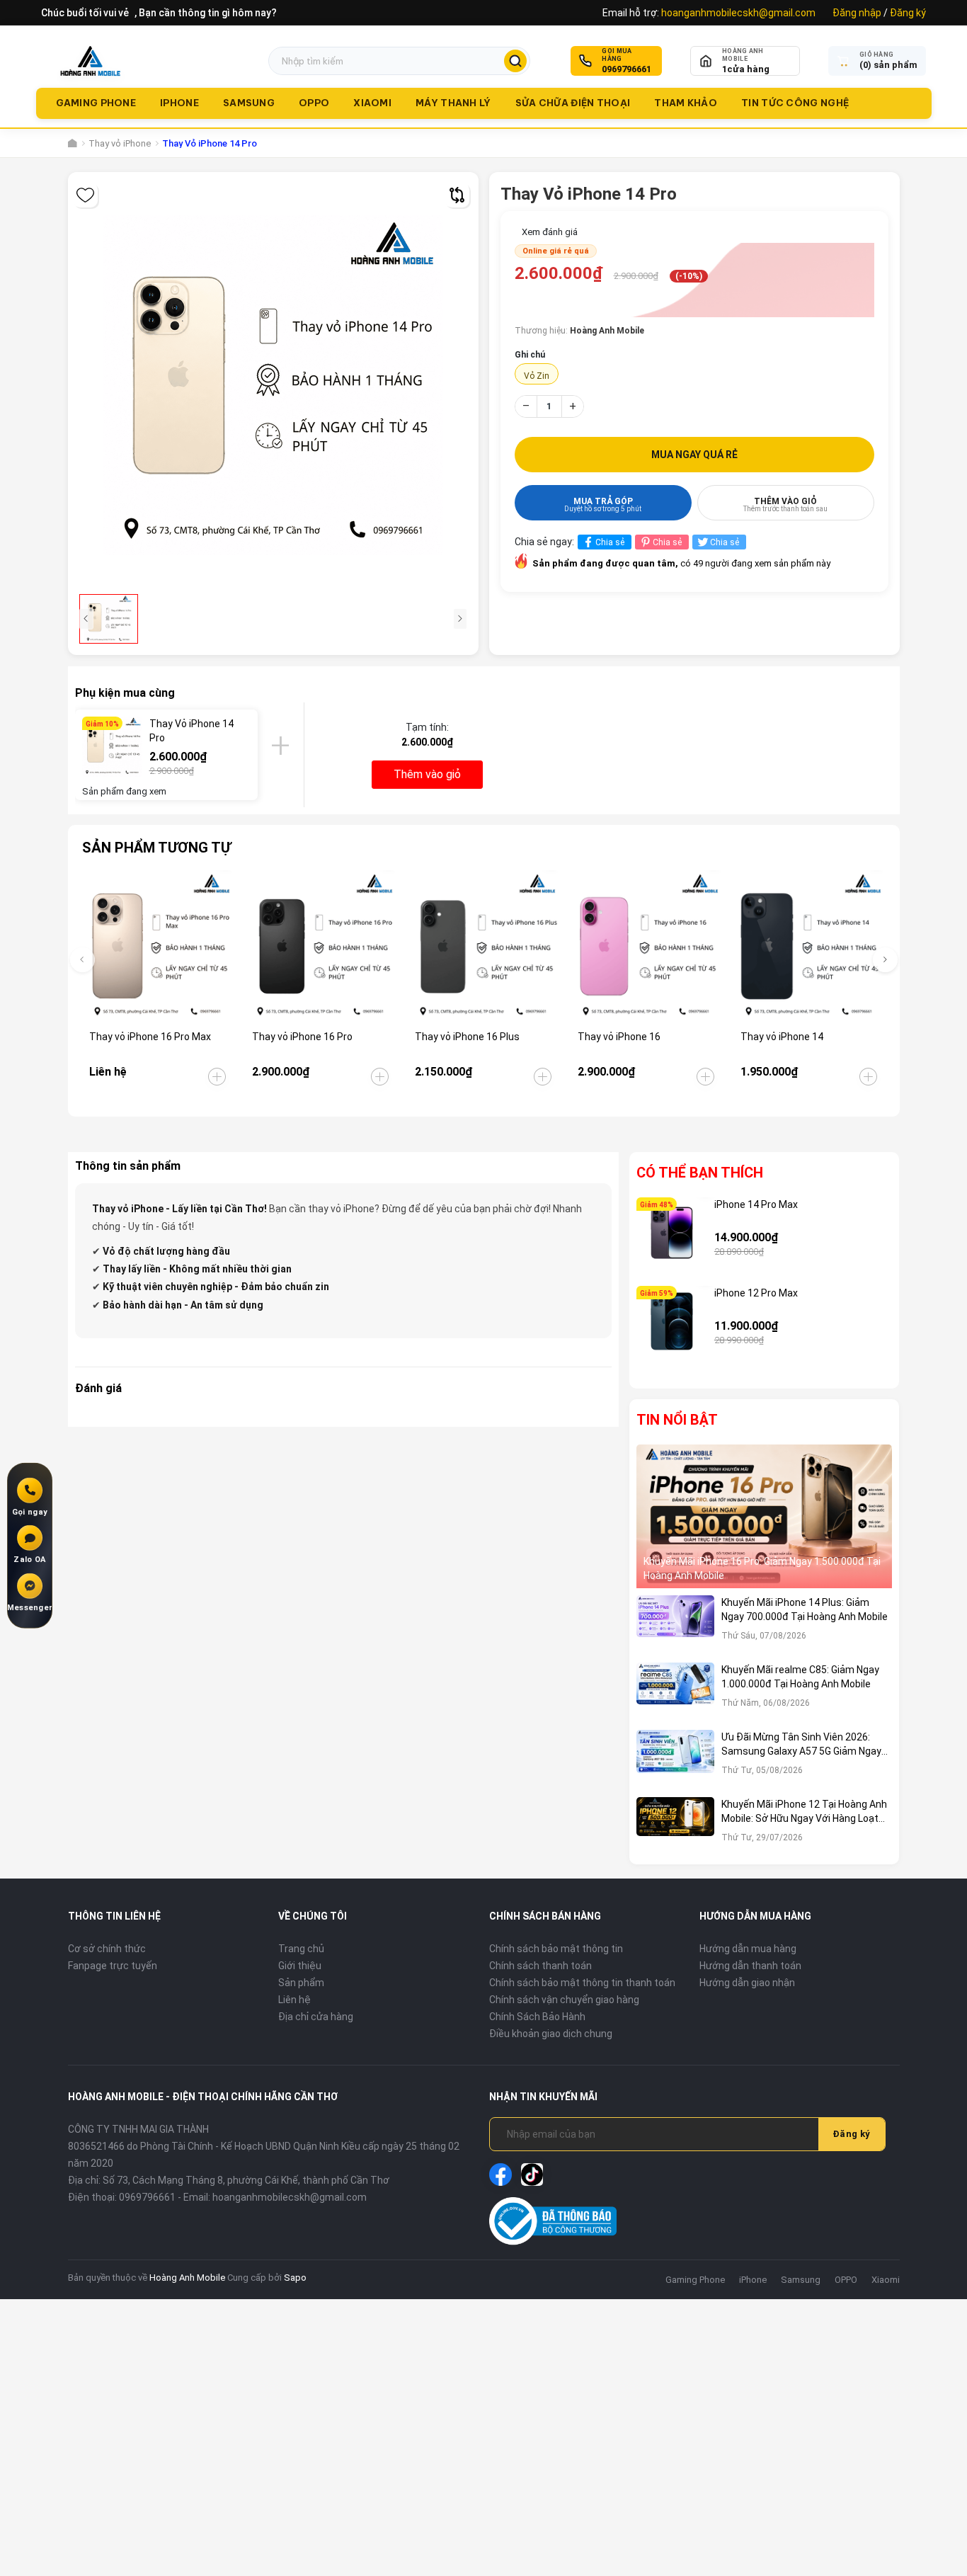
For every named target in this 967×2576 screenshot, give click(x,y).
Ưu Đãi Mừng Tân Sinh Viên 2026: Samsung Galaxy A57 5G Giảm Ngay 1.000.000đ (801, 1745)
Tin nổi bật (677, 1420)
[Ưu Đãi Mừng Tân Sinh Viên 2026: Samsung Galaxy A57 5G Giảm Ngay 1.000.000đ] (675, 1760)
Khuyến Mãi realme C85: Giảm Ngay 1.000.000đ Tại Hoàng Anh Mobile (800, 1677)
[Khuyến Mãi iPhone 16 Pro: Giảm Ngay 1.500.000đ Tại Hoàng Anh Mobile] (765, 1517)
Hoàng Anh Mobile (187, 2278)
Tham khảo (686, 103)
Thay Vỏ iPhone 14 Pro (191, 731)
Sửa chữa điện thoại (573, 103)
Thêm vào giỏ (785, 505)
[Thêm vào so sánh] (457, 195)
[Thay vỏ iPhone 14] (809, 946)
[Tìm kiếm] (515, 61)
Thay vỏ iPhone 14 (782, 1037)
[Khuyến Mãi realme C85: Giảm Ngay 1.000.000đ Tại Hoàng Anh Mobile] (675, 1693)
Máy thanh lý (453, 103)
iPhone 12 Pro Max (756, 1293)
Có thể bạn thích (700, 1173)
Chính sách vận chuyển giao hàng (564, 2000)
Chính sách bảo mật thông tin (556, 1949)
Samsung (249, 103)
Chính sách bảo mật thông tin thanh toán (582, 1983)
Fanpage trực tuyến (113, 1966)
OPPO (314, 103)
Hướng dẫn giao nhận (747, 1983)
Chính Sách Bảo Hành (537, 2017)
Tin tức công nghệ (795, 103)
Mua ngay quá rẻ (694, 455)
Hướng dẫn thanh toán (750, 1966)
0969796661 (626, 69)
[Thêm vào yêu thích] (85, 195)
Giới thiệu (300, 1966)
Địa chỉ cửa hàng (316, 2017)
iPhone (179, 103)
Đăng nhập (857, 13)
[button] (885, 960)
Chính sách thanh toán (540, 1966)
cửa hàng (746, 69)
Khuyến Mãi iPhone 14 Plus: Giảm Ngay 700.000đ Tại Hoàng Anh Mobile (805, 1609)
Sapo (295, 2278)
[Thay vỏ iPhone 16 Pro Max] (158, 946)
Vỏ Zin (537, 376)
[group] (273, 385)
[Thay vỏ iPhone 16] (647, 946)
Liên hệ (294, 2000)
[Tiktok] (532, 2175)
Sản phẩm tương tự (156, 848)
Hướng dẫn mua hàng (748, 1949)
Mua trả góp (603, 505)
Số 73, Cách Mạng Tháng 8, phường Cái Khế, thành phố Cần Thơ (246, 2180)
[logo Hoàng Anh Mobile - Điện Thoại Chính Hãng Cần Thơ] (90, 61)
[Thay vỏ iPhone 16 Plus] (484, 946)
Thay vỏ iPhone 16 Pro (302, 1037)
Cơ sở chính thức (107, 1949)
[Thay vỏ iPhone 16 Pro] (321, 946)
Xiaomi (372, 103)
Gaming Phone (96, 103)
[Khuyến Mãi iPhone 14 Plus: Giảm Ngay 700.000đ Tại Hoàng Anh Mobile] (675, 1625)
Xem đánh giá (550, 232)
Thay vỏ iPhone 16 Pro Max (150, 1037)
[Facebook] (500, 2175)
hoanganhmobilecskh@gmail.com (738, 13)
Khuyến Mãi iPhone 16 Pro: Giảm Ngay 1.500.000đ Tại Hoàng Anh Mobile (762, 1568)
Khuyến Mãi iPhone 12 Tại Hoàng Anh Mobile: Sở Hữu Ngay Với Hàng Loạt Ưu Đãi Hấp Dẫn (804, 1812)
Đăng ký (908, 13)
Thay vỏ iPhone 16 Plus (467, 1037)
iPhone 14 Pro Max (756, 1204)
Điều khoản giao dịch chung (551, 2034)
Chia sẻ (610, 542)
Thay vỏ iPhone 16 (619, 1037)
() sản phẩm (888, 65)
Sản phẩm (301, 1983)
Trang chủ (301, 1949)
